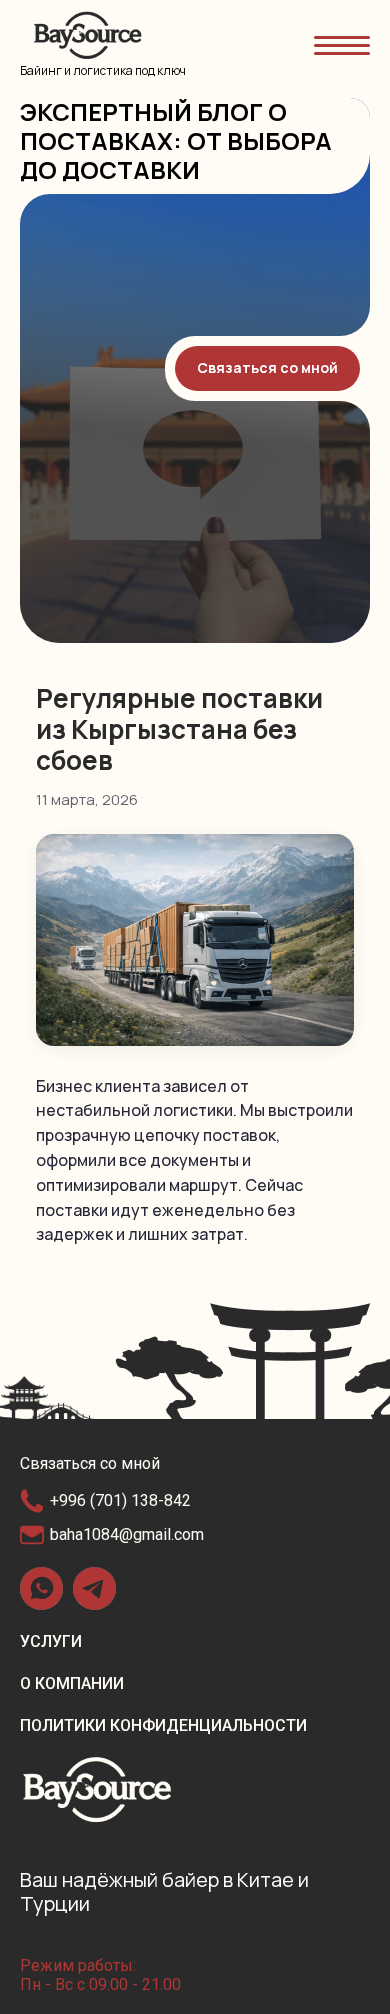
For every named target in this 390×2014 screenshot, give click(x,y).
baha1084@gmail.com (127, 1534)
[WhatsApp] (41, 1588)
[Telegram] (94, 1588)
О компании (72, 1683)
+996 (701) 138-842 (120, 1500)
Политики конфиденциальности (163, 1725)
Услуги (51, 1641)
